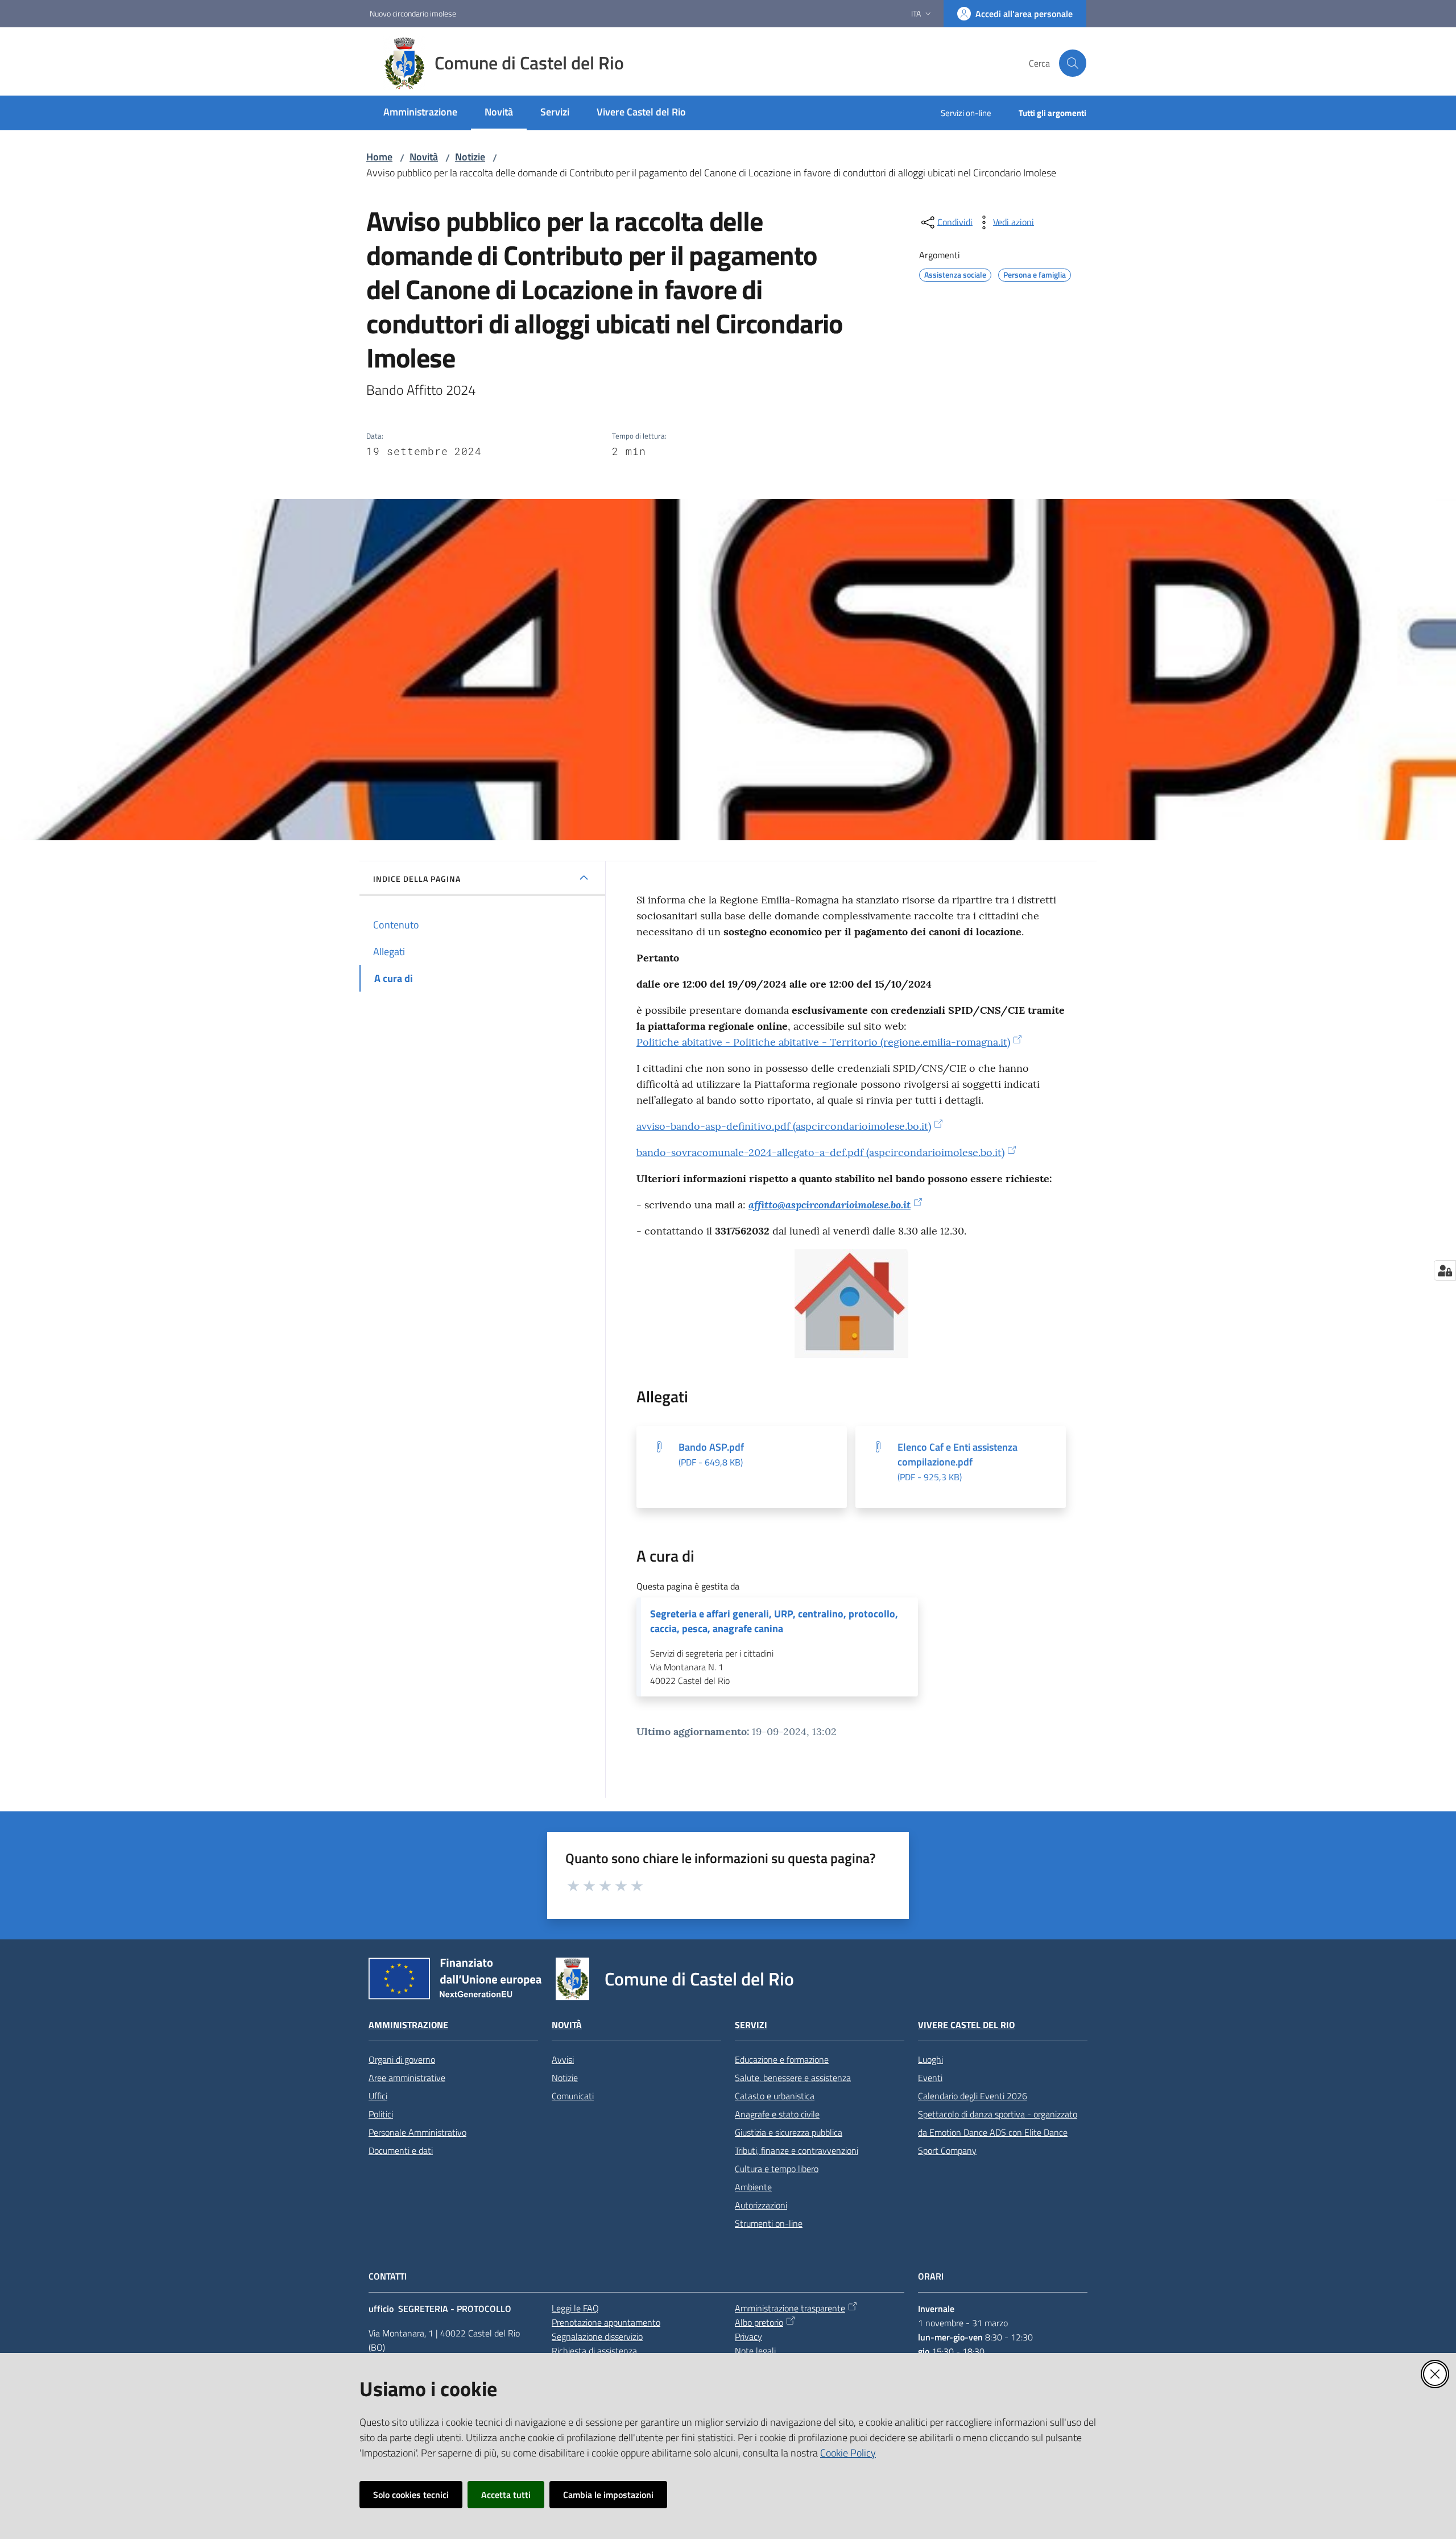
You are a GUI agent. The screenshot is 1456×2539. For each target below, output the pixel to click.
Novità (424, 157)
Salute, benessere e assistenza (793, 2078)
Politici (381, 2114)
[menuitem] (420, 113)
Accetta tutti (506, 2495)
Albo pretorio (759, 2322)
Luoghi (930, 2059)
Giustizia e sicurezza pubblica (789, 2132)
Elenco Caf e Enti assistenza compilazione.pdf (957, 1462)
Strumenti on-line (769, 2223)
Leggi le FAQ (575, 2308)
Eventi (930, 2078)
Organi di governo (402, 2059)
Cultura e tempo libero (777, 2169)
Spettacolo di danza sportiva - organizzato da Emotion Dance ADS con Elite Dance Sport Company (998, 2132)
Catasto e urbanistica (775, 2096)
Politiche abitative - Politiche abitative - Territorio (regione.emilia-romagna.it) (823, 1042)
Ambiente (753, 2187)
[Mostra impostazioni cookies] (1445, 1270)
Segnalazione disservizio (597, 2336)
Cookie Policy (848, 2453)
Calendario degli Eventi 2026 (973, 2096)
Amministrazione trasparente (790, 2308)
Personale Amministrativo (417, 2132)
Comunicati (573, 2096)
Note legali (755, 2351)
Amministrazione (408, 2025)
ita (916, 13)
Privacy (748, 2336)
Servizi (751, 2025)
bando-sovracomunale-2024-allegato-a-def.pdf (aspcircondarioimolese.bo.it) (820, 1152)
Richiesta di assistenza (594, 2351)
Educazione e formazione (782, 2059)
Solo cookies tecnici (411, 2495)
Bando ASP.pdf (711, 1454)
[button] (1073, 63)
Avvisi (563, 2059)
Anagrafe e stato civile (777, 2114)
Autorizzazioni (761, 2205)
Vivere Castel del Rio (966, 2025)
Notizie (470, 157)
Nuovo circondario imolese (413, 13)
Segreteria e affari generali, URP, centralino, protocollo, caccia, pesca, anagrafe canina (774, 1621)
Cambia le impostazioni (608, 2495)
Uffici (378, 2096)
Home (379, 157)
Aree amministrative (407, 2078)
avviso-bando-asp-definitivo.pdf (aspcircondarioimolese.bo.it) (784, 1126)
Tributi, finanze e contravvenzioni (797, 2150)
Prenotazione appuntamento (606, 2322)
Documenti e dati (401, 2150)
